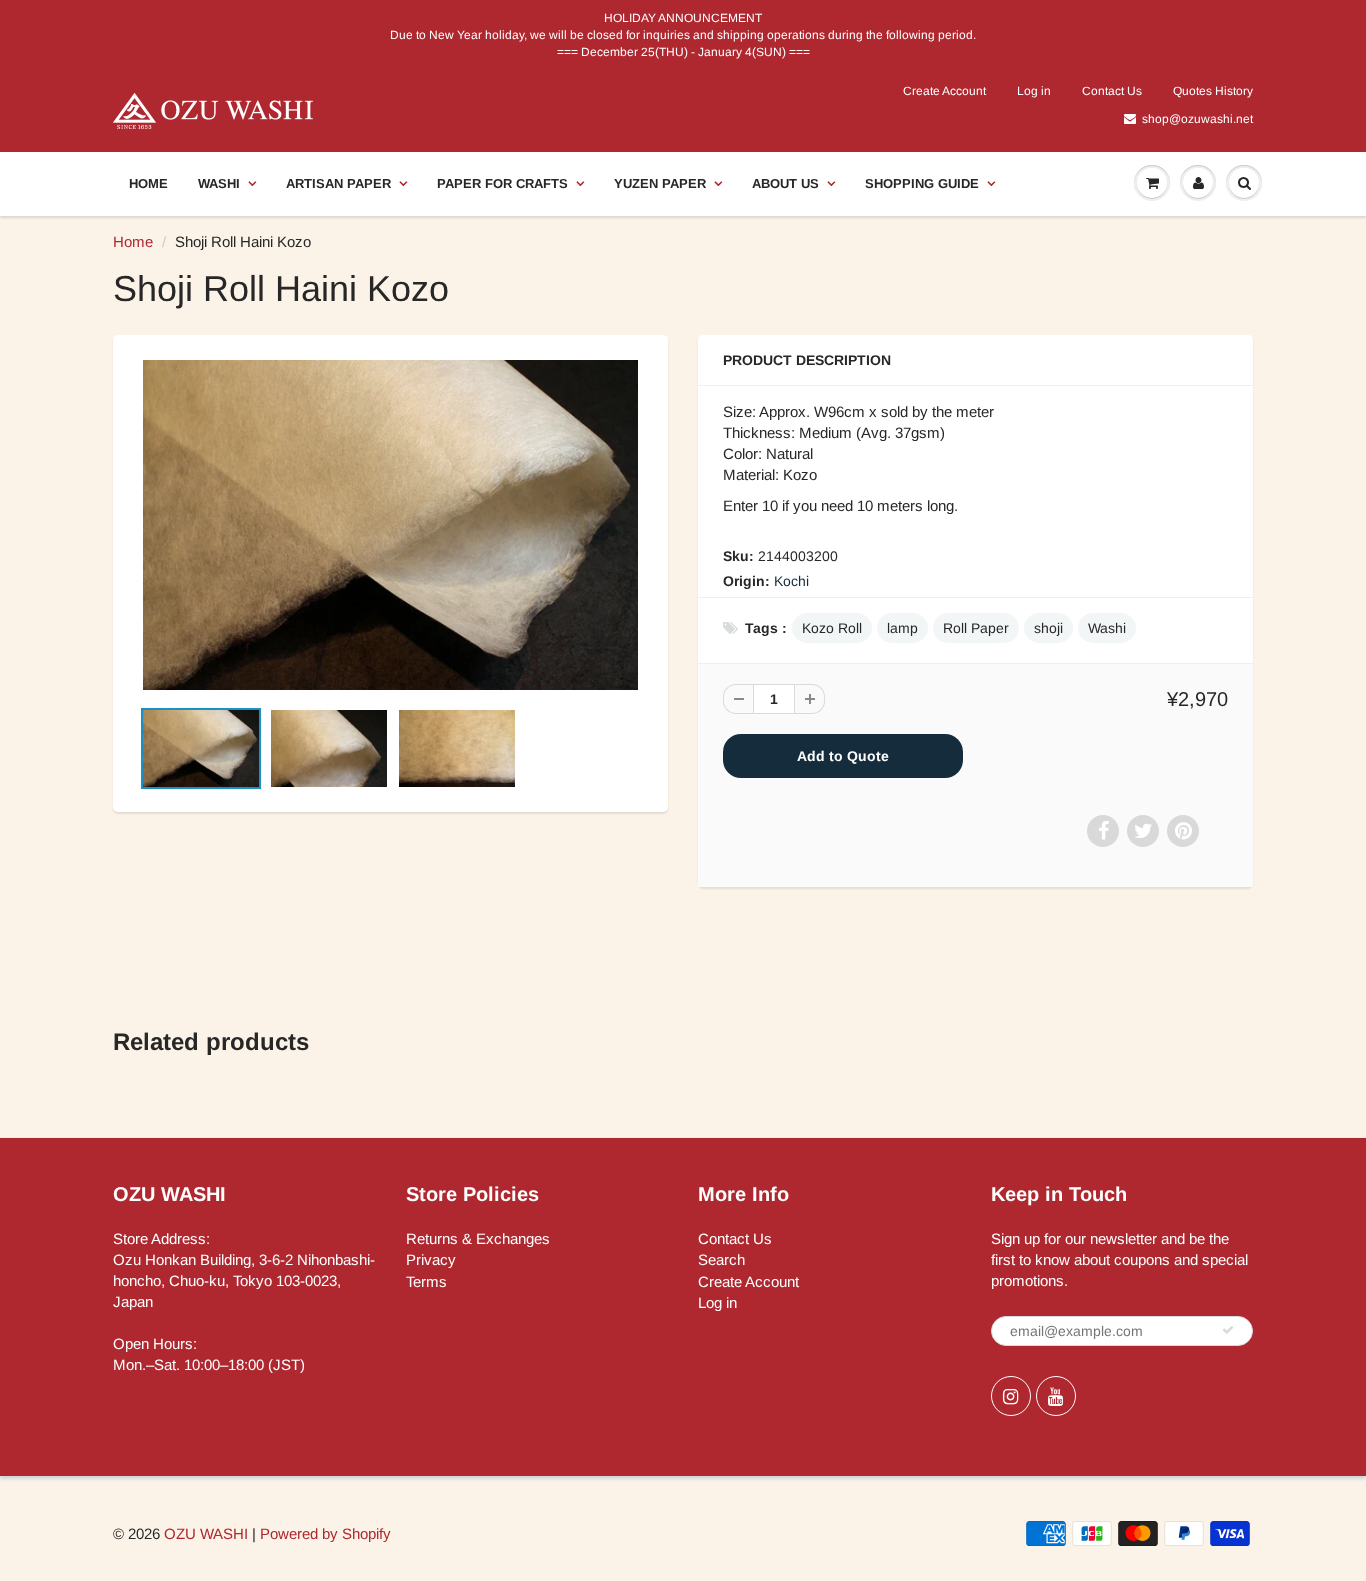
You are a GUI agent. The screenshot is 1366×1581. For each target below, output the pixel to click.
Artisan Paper (338, 183)
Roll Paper (976, 628)
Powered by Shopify (325, 1533)
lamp (902, 628)
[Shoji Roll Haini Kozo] (390, 525)
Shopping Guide (922, 183)
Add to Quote (843, 756)
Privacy (431, 1259)
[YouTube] (1056, 1396)
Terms (426, 1281)
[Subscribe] (1228, 1330)
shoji (1048, 628)
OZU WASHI (206, 1533)
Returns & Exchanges (478, 1238)
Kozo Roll (832, 628)
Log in (1034, 91)
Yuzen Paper (660, 183)
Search (721, 1259)
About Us (785, 183)
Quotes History (1213, 91)
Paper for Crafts (502, 183)
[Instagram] (1011, 1396)
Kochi (791, 581)
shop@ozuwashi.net (1197, 119)
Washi (219, 183)
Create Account (944, 91)
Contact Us (1112, 91)
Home (148, 183)
